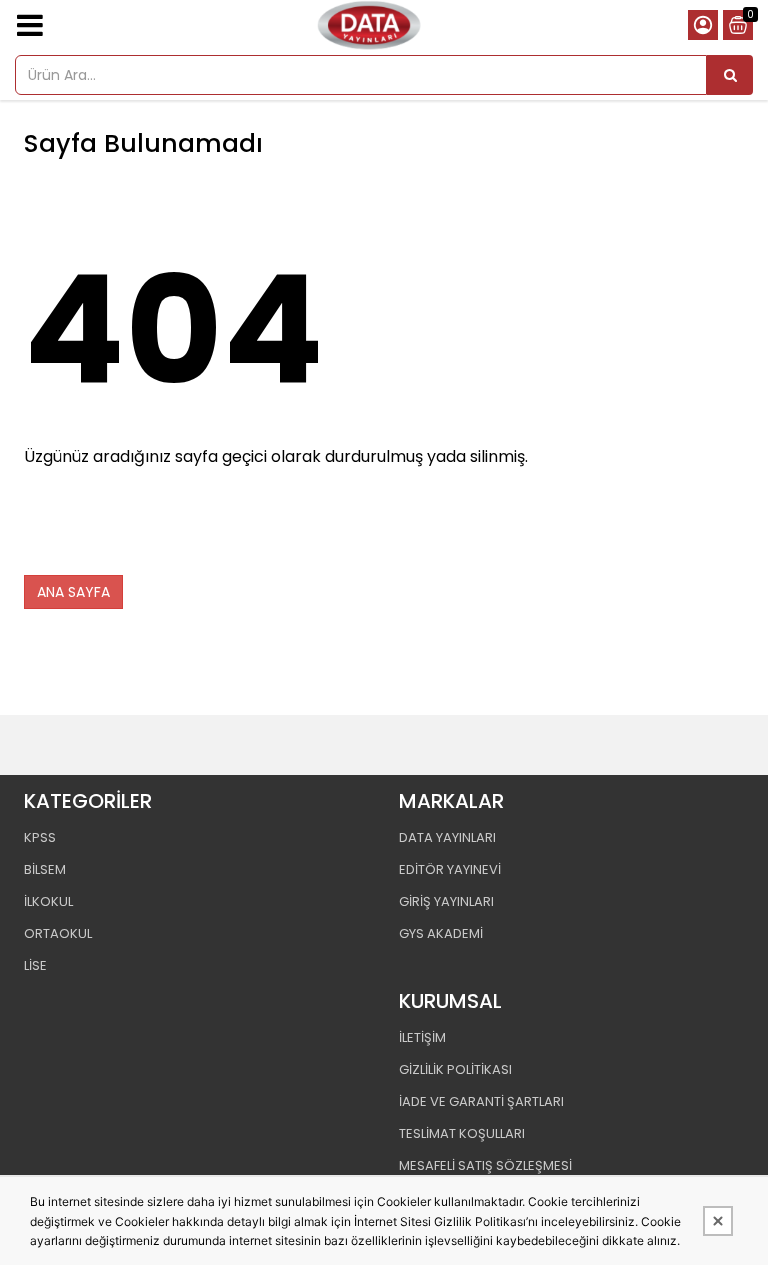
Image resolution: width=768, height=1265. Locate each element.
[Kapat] (718, 1221)
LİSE (35, 965)
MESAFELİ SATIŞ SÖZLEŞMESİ (485, 1165)
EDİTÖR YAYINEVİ (450, 869)
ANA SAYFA (73, 592)
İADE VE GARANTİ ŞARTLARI (481, 1101)
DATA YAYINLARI (447, 837)
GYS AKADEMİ (441, 933)
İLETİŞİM (422, 1037)
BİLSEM (45, 869)
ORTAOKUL (58, 933)
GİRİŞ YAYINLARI (446, 901)
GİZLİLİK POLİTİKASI (455, 1069)
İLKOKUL (48, 901)
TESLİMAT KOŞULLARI (462, 1133)
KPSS (40, 837)
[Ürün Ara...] (730, 75)
